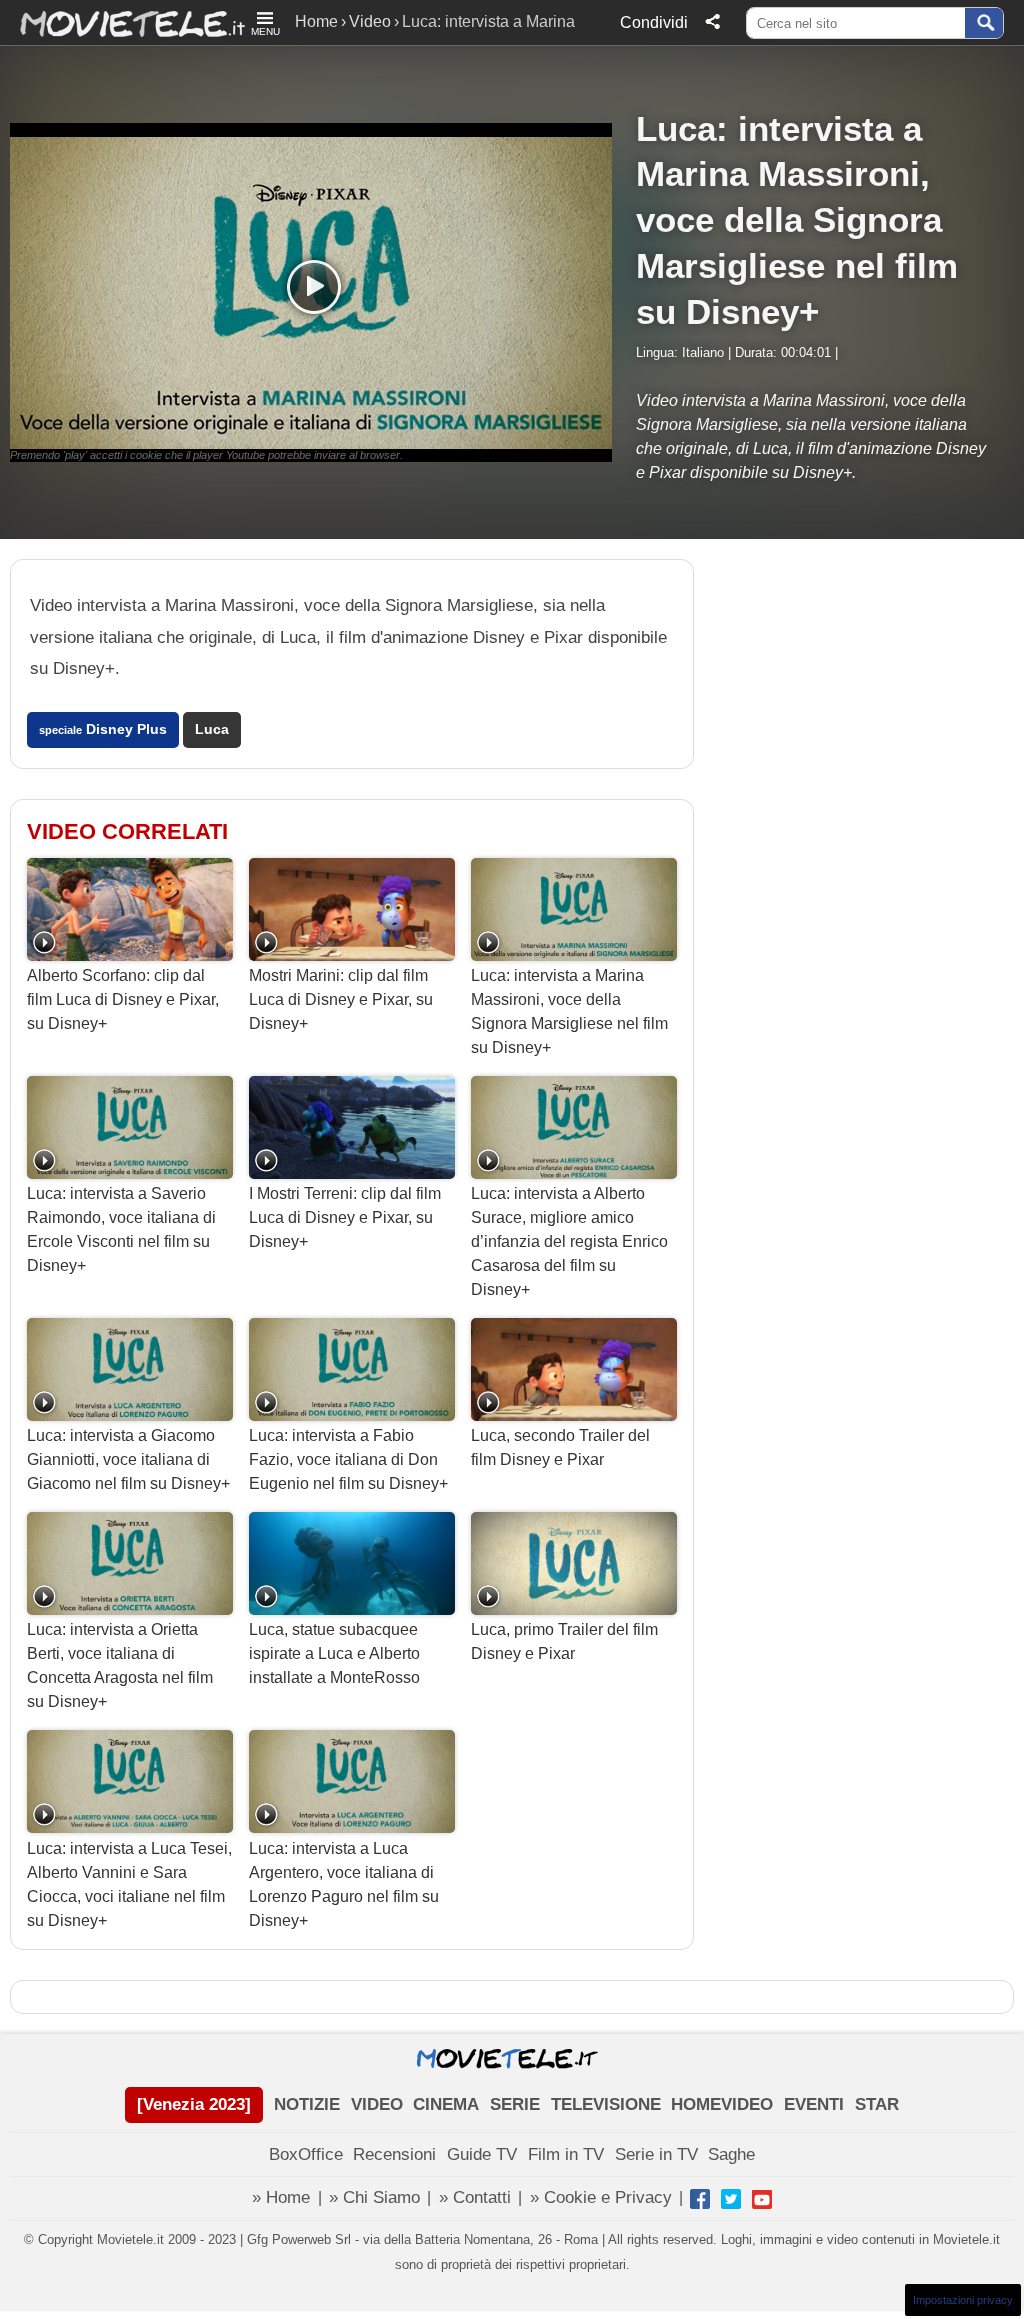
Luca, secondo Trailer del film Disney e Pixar (560, 1447)
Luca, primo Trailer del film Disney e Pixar (564, 1641)
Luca (212, 729)
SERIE (515, 2104)
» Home (281, 2197)
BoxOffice (306, 2154)
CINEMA (446, 2104)
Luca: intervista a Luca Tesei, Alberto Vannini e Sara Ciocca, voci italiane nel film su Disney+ (129, 1884)
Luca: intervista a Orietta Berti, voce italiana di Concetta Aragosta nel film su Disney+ (120, 1665)
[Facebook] (700, 2199)
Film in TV (566, 2154)
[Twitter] (731, 2199)
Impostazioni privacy (963, 2300)
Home (316, 21)
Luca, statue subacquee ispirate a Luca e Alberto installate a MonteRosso (334, 1653)
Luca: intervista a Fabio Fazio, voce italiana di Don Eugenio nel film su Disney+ (348, 1459)
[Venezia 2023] (194, 2104)
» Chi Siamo (374, 2197)
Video (370, 21)
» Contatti (475, 2197)
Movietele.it (122, 22)
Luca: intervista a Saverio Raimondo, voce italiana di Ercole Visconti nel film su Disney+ (121, 1229)
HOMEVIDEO (722, 2104)
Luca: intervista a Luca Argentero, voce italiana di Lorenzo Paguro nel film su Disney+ (344, 1884)
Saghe (731, 2154)
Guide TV (482, 2154)
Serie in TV (656, 2154)
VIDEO (377, 2104)
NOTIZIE (307, 2104)
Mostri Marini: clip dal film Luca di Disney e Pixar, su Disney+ (341, 999)
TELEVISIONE (606, 2104)
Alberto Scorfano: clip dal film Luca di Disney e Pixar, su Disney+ (123, 999)
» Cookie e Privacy (601, 2197)
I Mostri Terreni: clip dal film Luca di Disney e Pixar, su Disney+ (345, 1217)
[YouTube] (762, 2199)
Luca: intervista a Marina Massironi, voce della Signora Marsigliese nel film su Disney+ (569, 1011)
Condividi (654, 22)
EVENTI (814, 2104)
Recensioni (394, 2154)
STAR (877, 2104)
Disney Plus (103, 729)
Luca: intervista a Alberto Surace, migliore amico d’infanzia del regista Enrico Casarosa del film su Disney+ (569, 1241)
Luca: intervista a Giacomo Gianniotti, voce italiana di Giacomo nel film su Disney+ (128, 1459)
